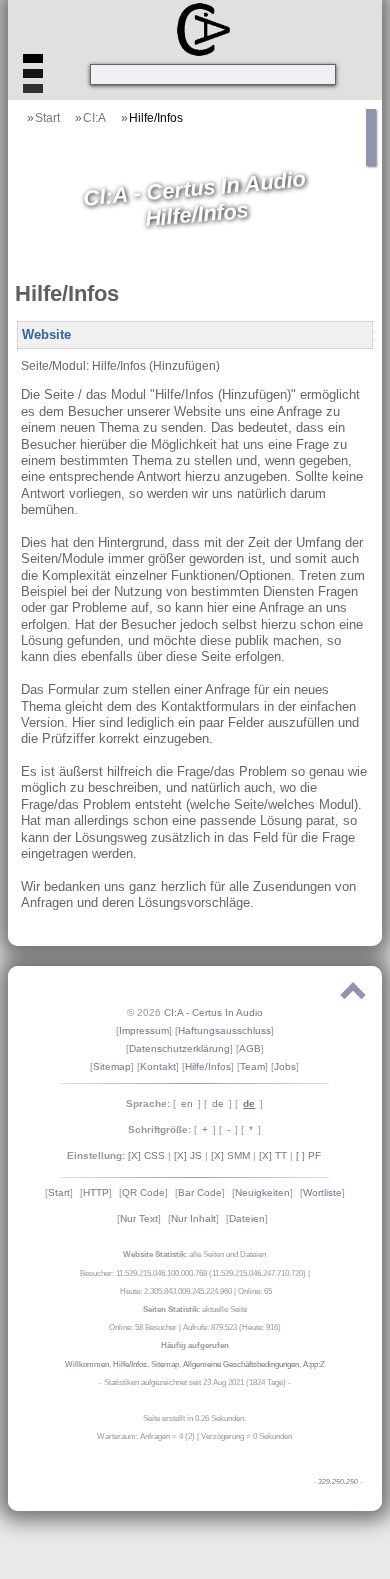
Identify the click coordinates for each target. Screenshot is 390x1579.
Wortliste (322, 1192)
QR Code (143, 1192)
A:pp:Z (314, 1364)
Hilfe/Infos (156, 117)
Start (47, 117)
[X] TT (273, 1155)
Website (46, 334)
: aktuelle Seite (195, 1309)
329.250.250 (338, 1482)
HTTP (96, 1192)
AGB (250, 1048)
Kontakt (158, 1066)
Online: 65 (255, 1291)
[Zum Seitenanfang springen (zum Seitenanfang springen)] (353, 995)
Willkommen (87, 1364)
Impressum (144, 1030)
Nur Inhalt (193, 1218)
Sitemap (112, 1066)
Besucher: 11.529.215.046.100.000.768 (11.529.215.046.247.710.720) (193, 1273)
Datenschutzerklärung (179, 1048)
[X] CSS (146, 1155)
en (187, 1103)
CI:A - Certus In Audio (213, 1012)
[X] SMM (230, 1155)
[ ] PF (308, 1155)
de (218, 1103)
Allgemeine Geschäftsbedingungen (241, 1364)
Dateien (247, 1218)
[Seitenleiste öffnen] (372, 158)
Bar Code (200, 1192)
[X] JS (188, 1155)
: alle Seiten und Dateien (194, 1254)
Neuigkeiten (262, 1192)
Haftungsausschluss (224, 1030)
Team (252, 1066)
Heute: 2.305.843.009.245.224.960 (176, 1291)
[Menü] (33, 79)
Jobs (285, 1066)
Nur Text (139, 1218)
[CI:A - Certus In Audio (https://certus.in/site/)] (198, 28)
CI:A (94, 117)
